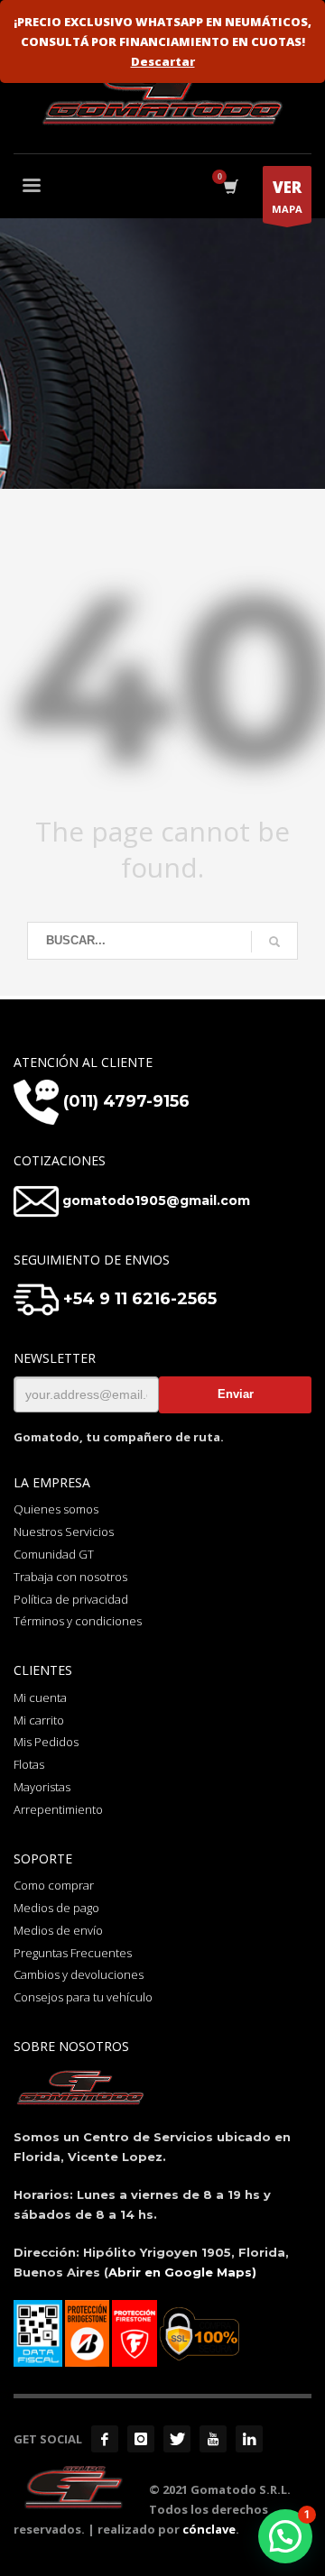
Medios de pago (56, 1908)
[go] (274, 942)
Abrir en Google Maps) (182, 2272)
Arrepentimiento (58, 1809)
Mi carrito (39, 1720)
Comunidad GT (54, 1554)
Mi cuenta (40, 1697)
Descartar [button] (163, 61)
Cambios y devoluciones (79, 1974)
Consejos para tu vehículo (83, 1997)
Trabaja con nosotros (70, 1577)
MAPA (287, 196)
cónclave (209, 2529)
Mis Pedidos (46, 1742)
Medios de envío (58, 1930)
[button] (285, 2536)
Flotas (29, 1764)
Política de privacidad (71, 1599)
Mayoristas (42, 1787)
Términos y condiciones (78, 1621)
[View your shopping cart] (230, 187)
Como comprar (54, 1885)
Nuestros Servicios (64, 1532)
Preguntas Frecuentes (73, 1953)
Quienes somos (56, 1509)
